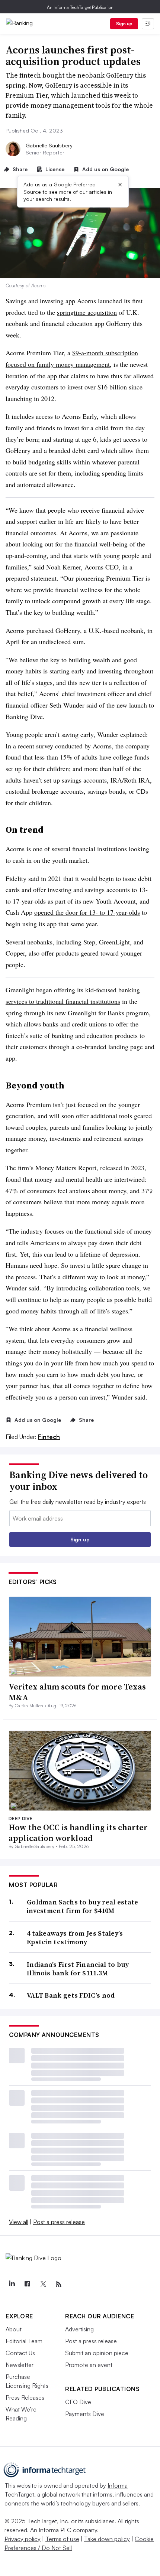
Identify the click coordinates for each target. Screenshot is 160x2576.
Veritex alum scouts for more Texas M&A (77, 1692)
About (14, 2329)
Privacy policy (23, 2539)
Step (89, 942)
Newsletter (20, 2365)
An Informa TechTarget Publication (80, 7)
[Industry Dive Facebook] (27, 2284)
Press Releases (25, 2397)
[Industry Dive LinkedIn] (12, 2284)
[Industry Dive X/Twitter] (43, 2284)
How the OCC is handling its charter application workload (78, 1833)
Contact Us (20, 2353)
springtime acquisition (87, 312)
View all (19, 2222)
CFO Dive (78, 2402)
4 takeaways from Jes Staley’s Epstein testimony (75, 1938)
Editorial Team (24, 2341)
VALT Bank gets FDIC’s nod (71, 1995)
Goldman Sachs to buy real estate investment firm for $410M (83, 1906)
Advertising (79, 2329)
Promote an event (89, 2365)
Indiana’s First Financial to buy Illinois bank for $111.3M (78, 1969)
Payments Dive (85, 2414)
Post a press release (59, 2222)
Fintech (49, 1437)
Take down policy (107, 2539)
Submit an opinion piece (97, 2353)
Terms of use (62, 2539)
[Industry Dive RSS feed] (58, 2284)
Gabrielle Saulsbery (49, 145)
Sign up (124, 24)
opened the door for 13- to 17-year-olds (87, 912)
